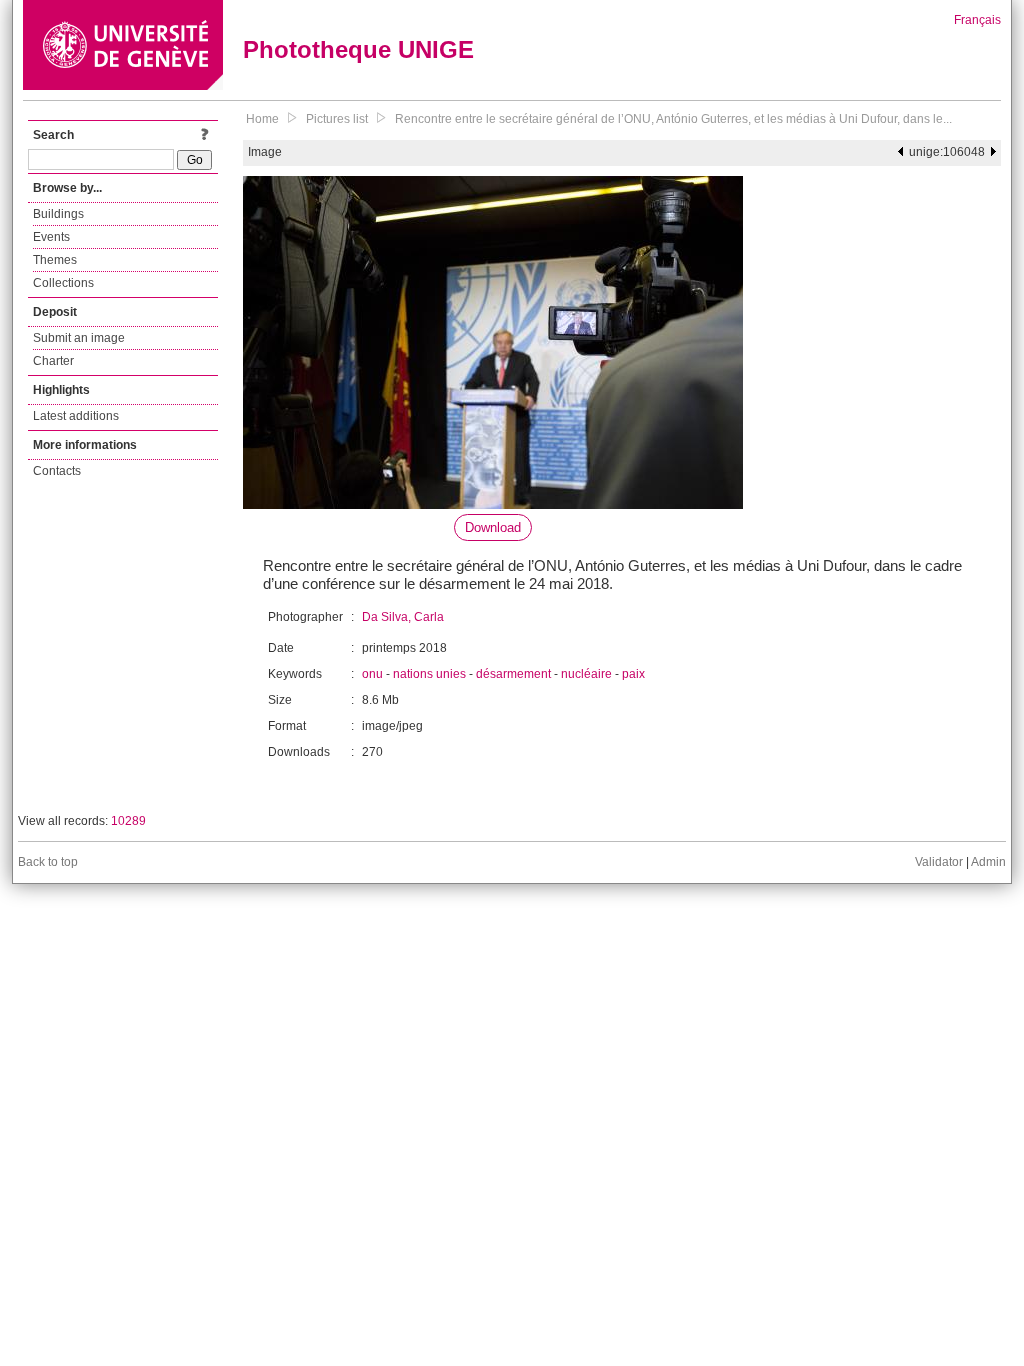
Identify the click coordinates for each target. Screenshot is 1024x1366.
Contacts (57, 471)
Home (262, 119)
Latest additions (76, 416)
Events (51, 237)
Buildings (58, 214)
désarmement (513, 674)
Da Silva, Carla (403, 617)
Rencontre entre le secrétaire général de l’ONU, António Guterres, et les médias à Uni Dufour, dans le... (673, 119)
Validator (939, 862)
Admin (988, 862)
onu (372, 674)
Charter (53, 361)
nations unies (429, 674)
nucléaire (586, 674)
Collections (63, 283)
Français (977, 20)
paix (633, 674)
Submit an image (79, 338)
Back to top (48, 862)
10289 (128, 821)
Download (493, 527)
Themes (55, 260)
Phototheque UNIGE (358, 49)
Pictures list (337, 119)
